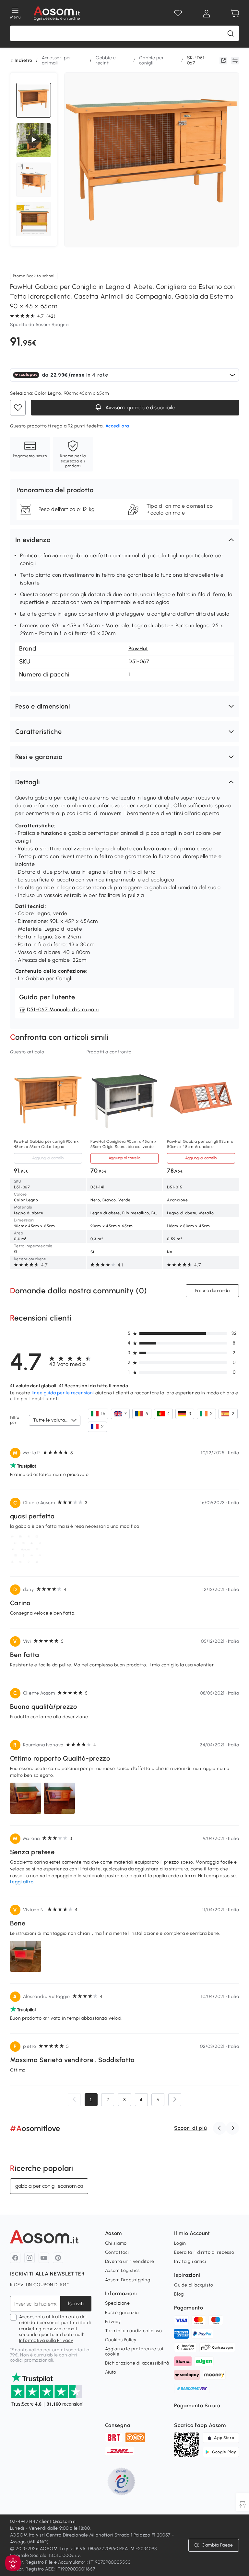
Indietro (24, 61)
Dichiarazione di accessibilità (137, 2363)
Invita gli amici (190, 2261)
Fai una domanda (212, 1291)
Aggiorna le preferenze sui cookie (134, 2351)
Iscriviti (76, 2304)
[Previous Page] (74, 2100)
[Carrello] (235, 14)
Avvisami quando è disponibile (139, 408)
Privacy (113, 2322)
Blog (179, 2294)
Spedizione (118, 2303)
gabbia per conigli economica (49, 2186)
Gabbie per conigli (152, 60)
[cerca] (231, 33)
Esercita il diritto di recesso (204, 2252)
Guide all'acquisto (194, 2285)
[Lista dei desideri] (178, 14)
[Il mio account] (207, 14)
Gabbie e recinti (106, 60)
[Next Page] (175, 2100)
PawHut (138, 648)
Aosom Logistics (123, 2270)
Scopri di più (190, 2128)
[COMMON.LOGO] (57, 14)
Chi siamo (116, 2243)
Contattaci (117, 2252)
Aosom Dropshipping (128, 2280)
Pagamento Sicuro (197, 2406)
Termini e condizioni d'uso (134, 2331)
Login (180, 2243)
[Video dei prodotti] (34, 140)
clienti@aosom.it (58, 2521)
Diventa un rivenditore (130, 2261)
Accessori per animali (57, 60)
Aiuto (111, 2372)
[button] (125, 540)
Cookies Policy (121, 2340)
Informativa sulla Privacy (46, 2340)
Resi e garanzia (122, 2313)
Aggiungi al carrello (48, 1158)
